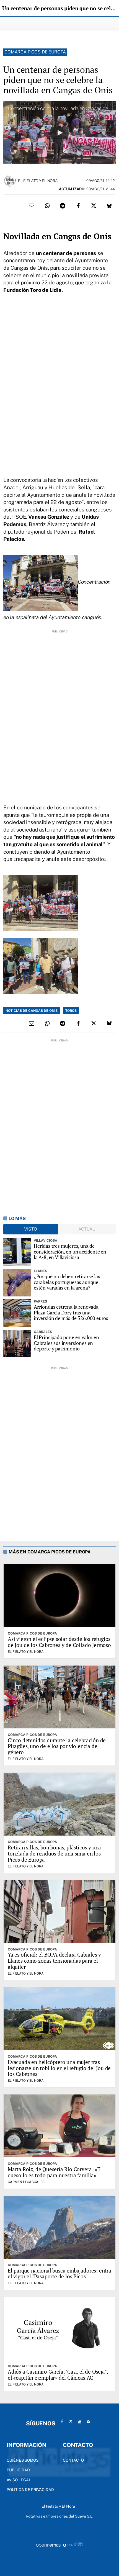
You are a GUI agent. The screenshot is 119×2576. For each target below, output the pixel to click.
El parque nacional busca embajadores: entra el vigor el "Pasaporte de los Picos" (59, 2273)
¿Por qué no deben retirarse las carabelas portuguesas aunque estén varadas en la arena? (67, 1282)
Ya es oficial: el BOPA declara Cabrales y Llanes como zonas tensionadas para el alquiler (54, 1961)
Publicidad (18, 2470)
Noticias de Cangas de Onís (32, 1011)
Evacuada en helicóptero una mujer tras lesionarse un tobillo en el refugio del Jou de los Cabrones (59, 2068)
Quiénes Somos (23, 2460)
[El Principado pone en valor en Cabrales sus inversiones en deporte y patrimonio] (17, 1344)
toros (71, 1011)
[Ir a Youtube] (80, 2421)
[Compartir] (47, 206)
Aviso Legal (19, 2480)
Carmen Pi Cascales (26, 2182)
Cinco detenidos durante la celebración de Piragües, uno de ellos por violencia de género (57, 1746)
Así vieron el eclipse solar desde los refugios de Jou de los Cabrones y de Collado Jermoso (59, 1642)
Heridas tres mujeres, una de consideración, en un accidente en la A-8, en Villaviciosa (70, 1252)
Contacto (73, 2460)
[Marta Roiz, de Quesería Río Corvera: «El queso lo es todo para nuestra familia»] (59, 2126)
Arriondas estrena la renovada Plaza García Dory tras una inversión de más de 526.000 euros (71, 1313)
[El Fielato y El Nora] (10, 180)
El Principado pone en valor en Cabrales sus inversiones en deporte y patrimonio (66, 1343)
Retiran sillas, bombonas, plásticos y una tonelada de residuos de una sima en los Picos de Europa (54, 1853)
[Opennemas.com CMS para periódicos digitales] (59, 2545)
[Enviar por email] (32, 206)
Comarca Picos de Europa (35, 52)
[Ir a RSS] (89, 2421)
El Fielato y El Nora (38, 181)
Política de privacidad (30, 2490)
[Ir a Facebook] (62, 2421)
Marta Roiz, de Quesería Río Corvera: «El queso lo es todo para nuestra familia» (55, 2172)
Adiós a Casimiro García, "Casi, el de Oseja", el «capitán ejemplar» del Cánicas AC (58, 2375)
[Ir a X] (71, 2421)
